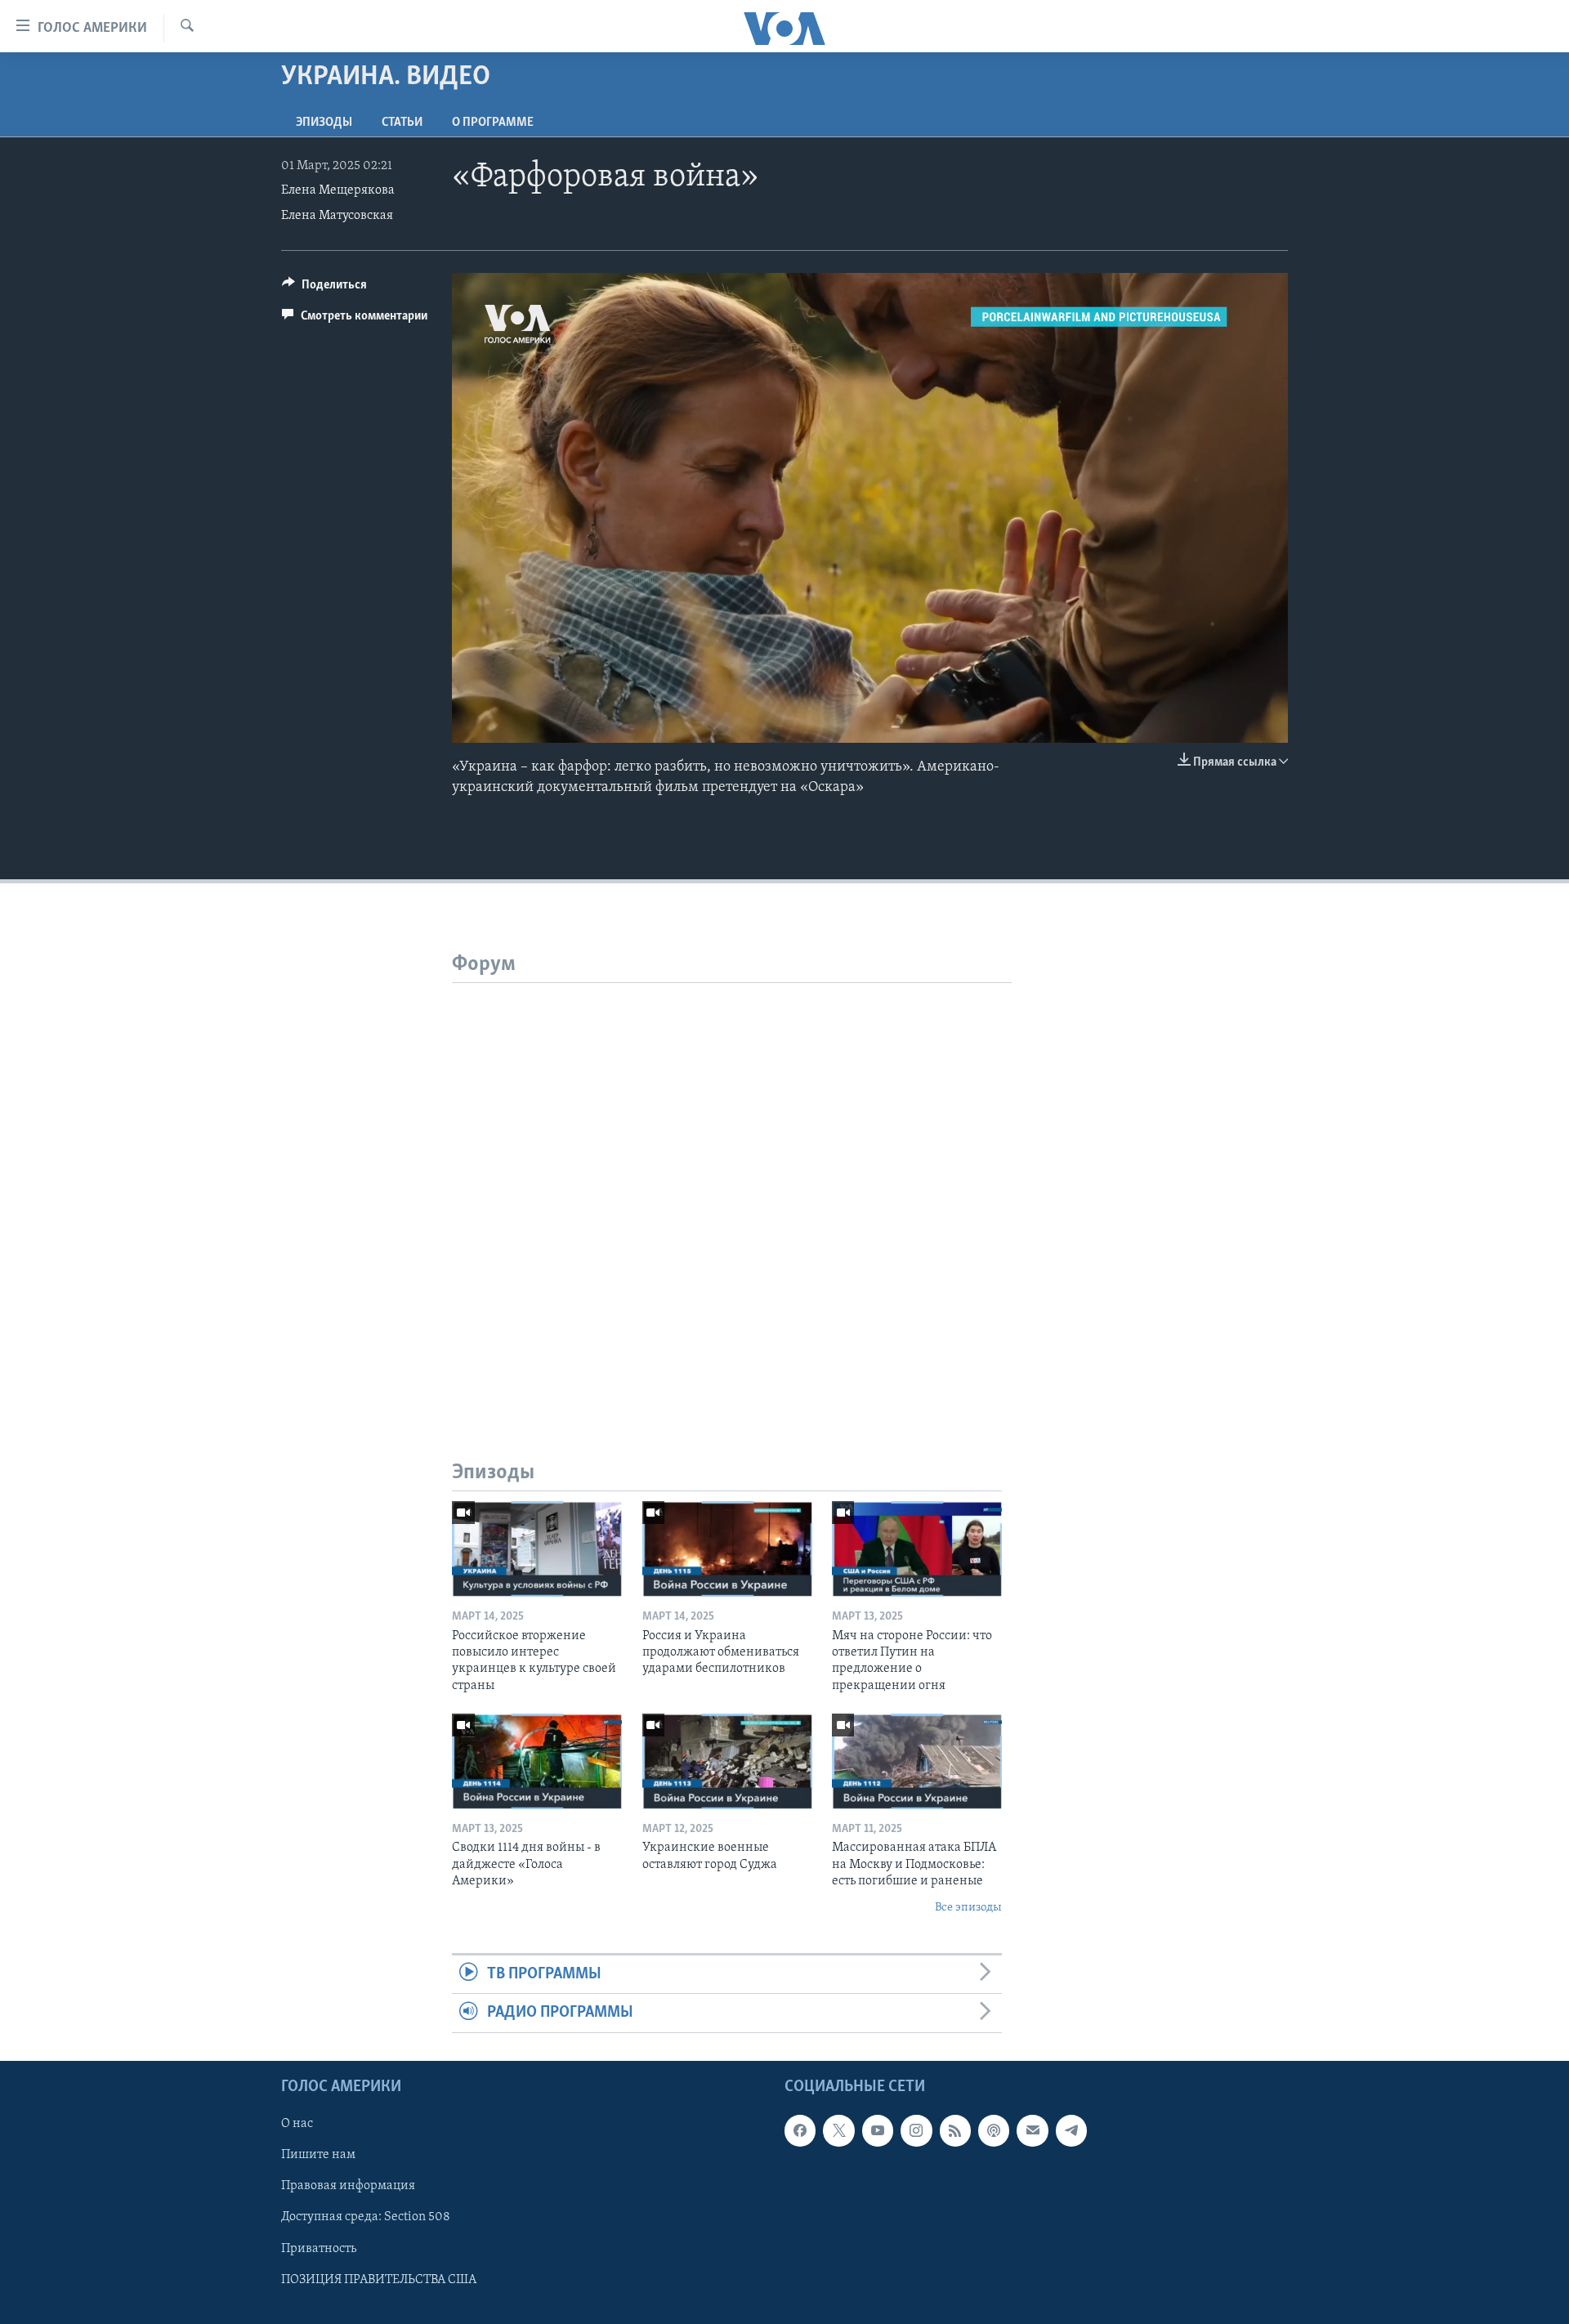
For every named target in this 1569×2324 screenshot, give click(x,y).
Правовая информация (348, 2186)
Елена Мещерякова (338, 190)
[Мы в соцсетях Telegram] (1071, 2130)
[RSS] (955, 2130)
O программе (493, 123)
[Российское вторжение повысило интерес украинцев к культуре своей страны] (537, 1549)
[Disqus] (732, 1187)
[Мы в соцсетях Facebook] (800, 2130)
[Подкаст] (994, 2130)
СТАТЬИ (402, 123)
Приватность (319, 2248)
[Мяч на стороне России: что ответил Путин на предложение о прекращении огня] (917, 1549)
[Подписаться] (1032, 2130)
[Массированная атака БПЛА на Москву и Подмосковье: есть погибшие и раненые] (917, 1761)
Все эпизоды (968, 1908)
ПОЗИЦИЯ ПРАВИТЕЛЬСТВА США (379, 2279)
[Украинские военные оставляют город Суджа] (727, 1761)
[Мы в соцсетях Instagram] (916, 2130)
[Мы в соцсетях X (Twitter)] (838, 2130)
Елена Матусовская (337, 216)
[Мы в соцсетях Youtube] (878, 2130)
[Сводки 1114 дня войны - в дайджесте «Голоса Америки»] (537, 1761)
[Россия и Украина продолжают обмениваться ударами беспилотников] (727, 1549)
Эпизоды (324, 123)
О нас (297, 2124)
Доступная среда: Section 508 (366, 2217)
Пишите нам (318, 2155)
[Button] (324, 288)
